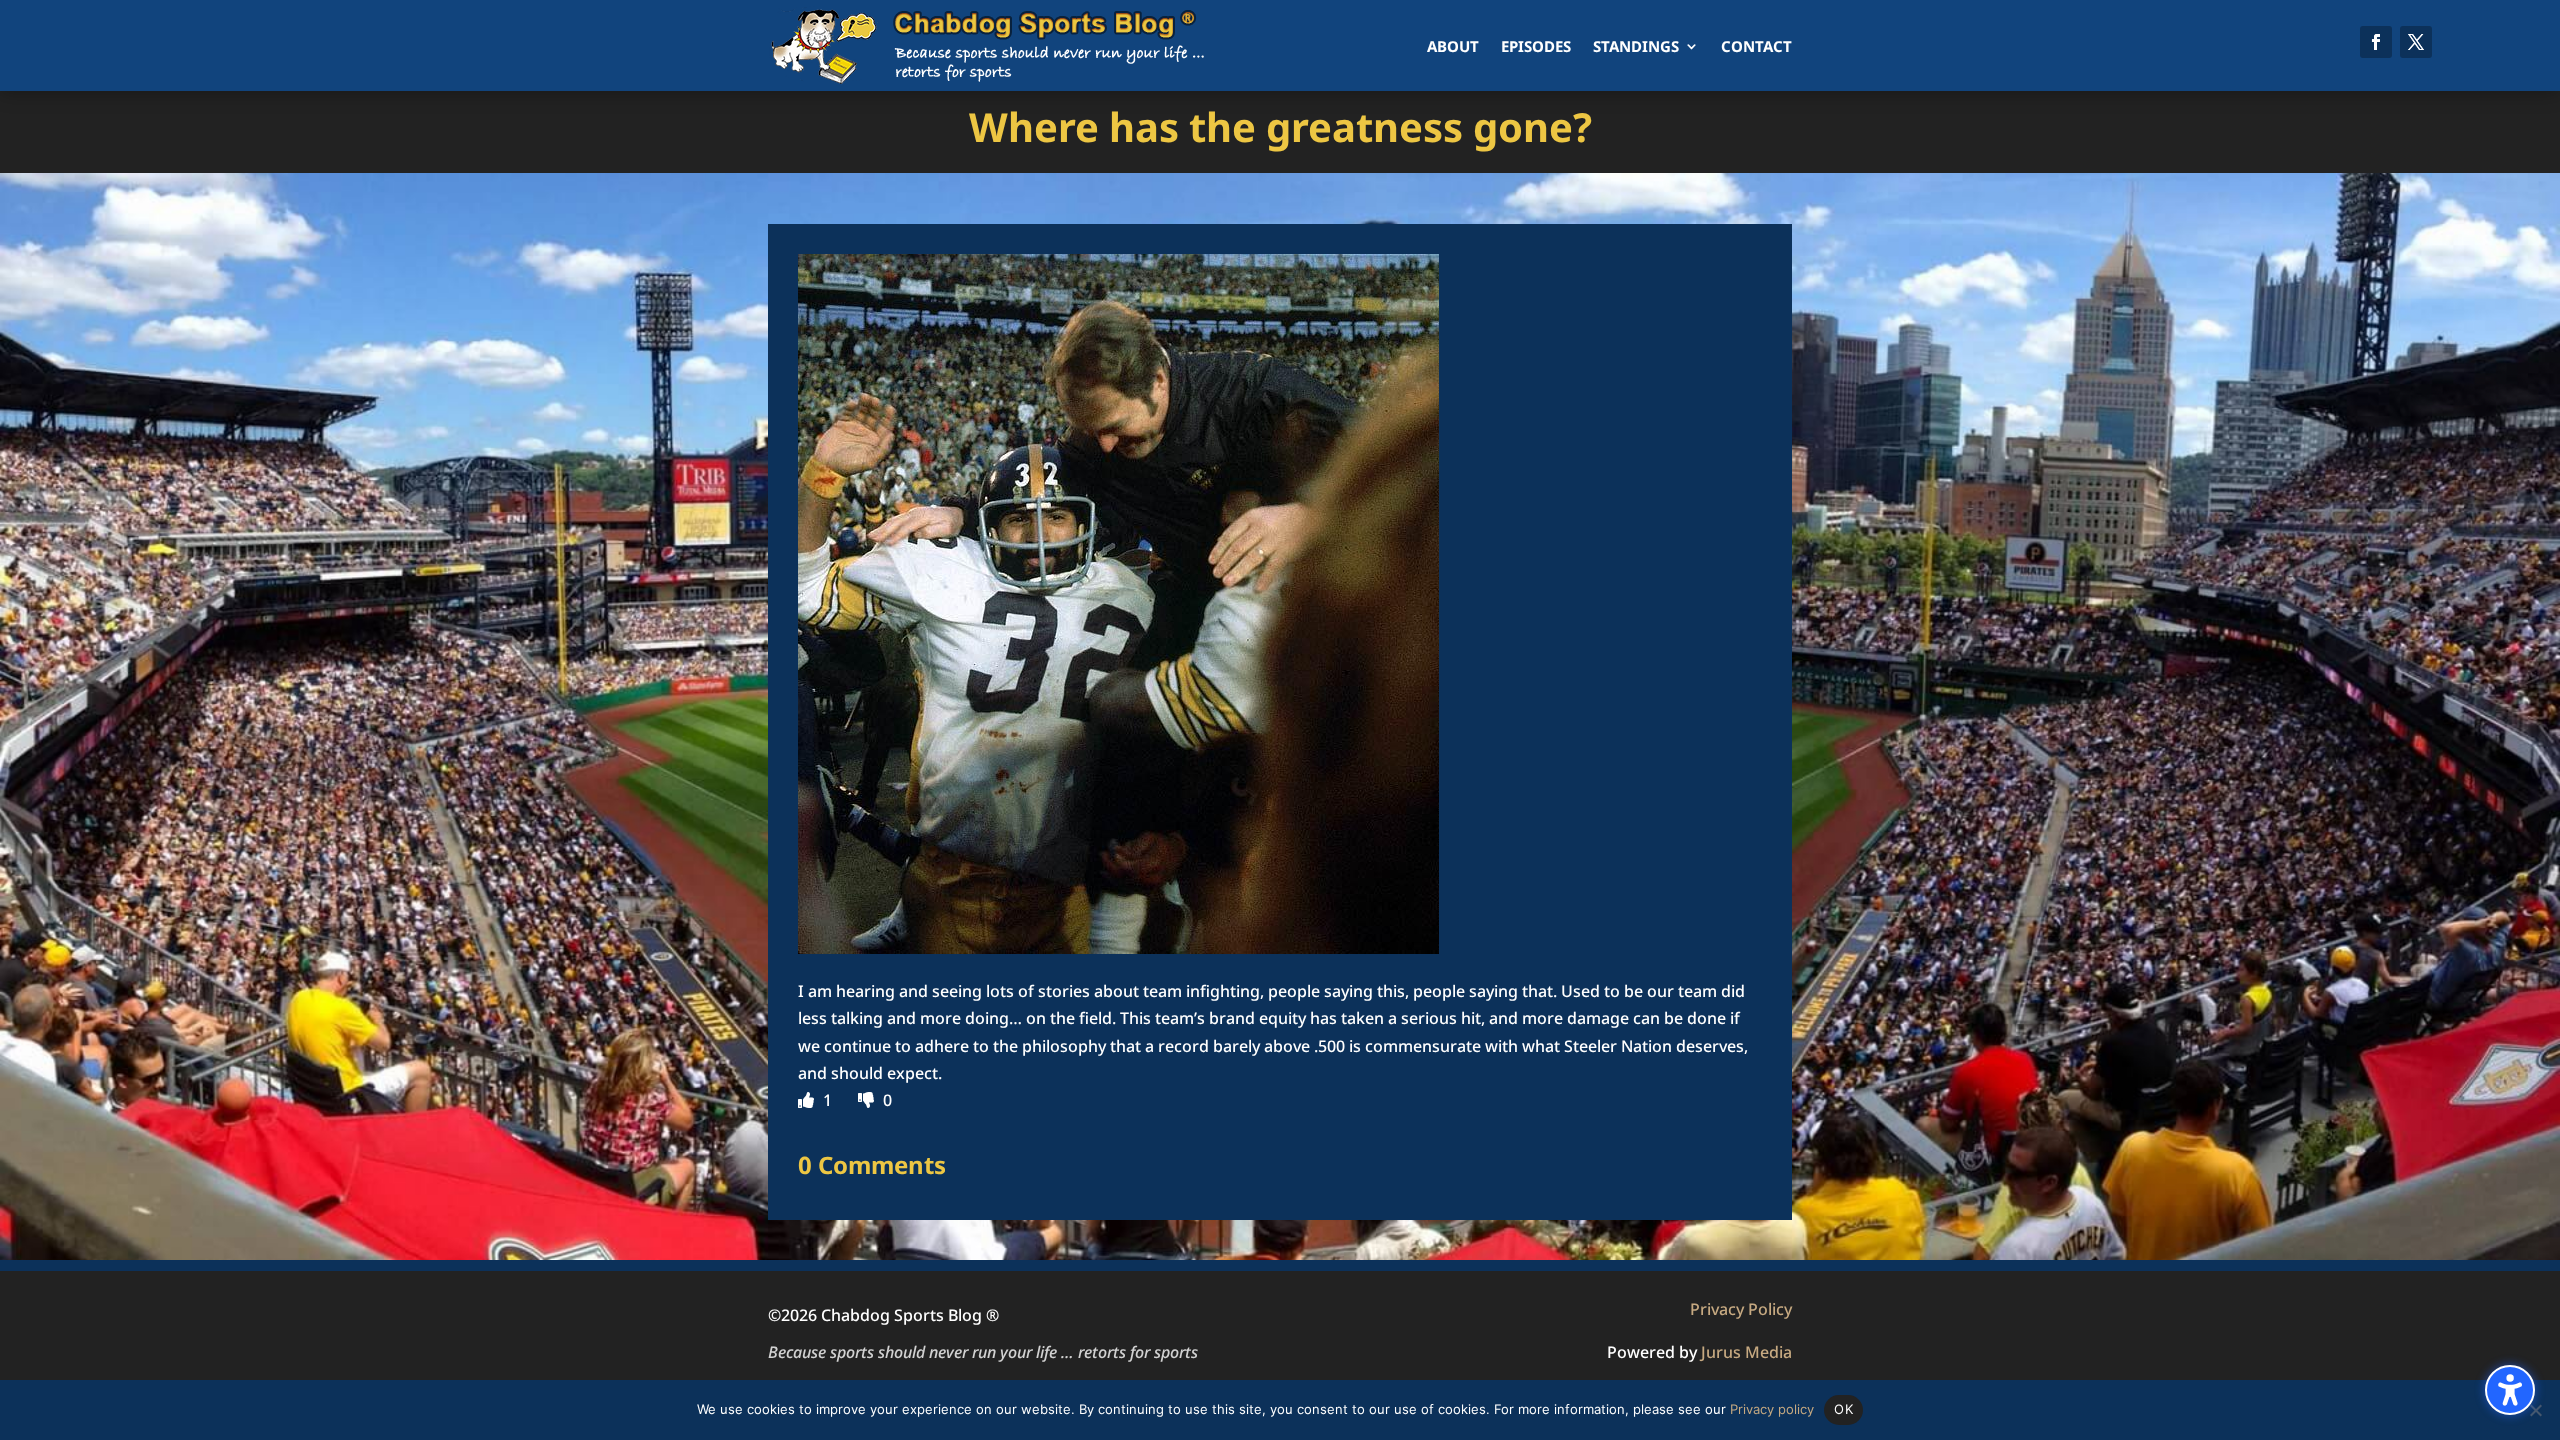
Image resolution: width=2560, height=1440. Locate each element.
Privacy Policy (1741, 1309)
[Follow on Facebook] (2376, 42)
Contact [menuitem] (1756, 46)
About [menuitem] (1453, 46)
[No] (2535, 1410)
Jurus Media (1746, 1352)
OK (1843, 1409)
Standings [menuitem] (1636, 46)
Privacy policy (1772, 1409)
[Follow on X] (2416, 42)
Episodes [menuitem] (1536, 46)
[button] (2510, 1390)
